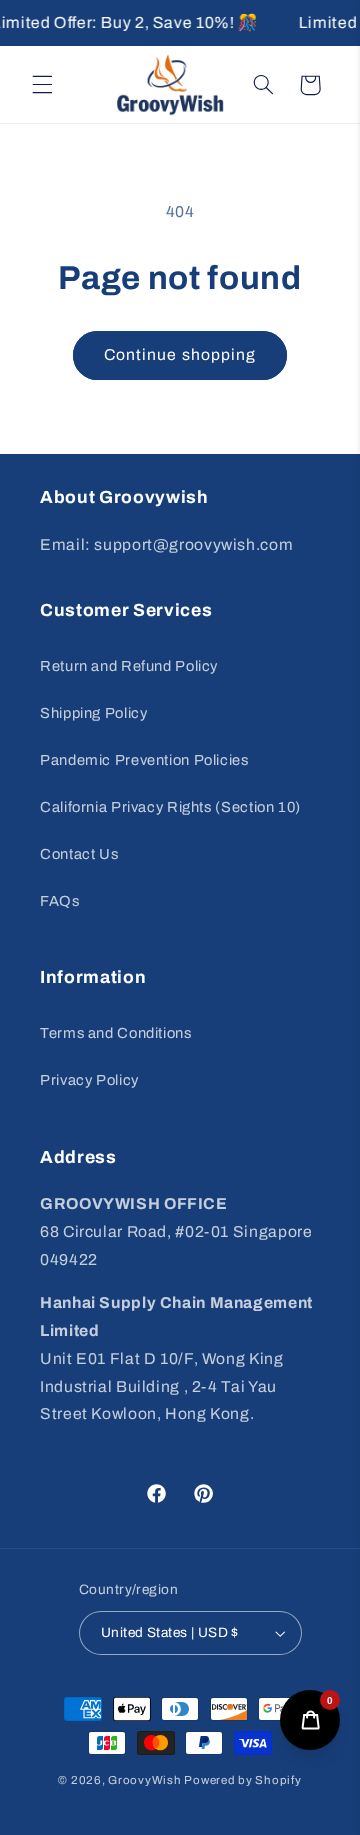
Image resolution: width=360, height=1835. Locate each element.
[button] (42, 85)
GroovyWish (144, 1780)
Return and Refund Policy (129, 666)
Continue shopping (180, 354)
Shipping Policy (93, 713)
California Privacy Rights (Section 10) (170, 807)
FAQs (60, 901)
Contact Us (79, 854)
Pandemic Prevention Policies (144, 760)
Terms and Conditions (116, 1033)
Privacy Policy (89, 1080)
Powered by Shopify (242, 1780)
